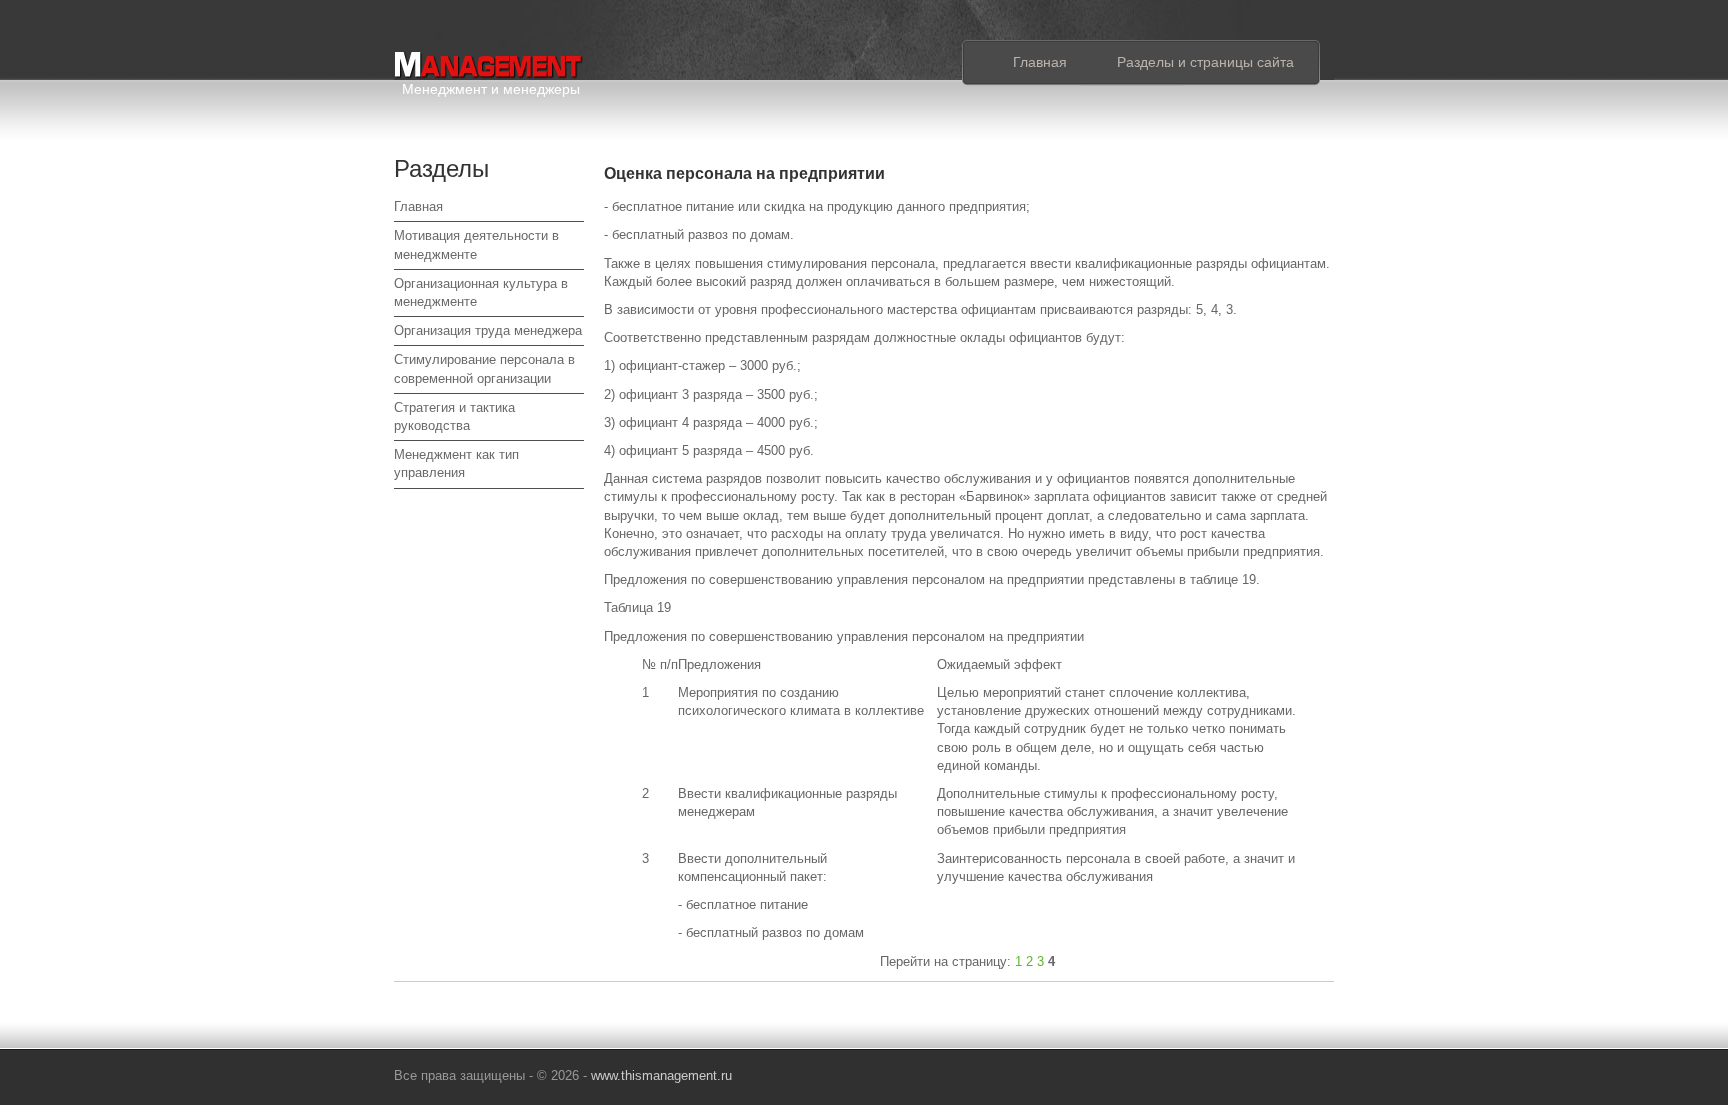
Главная (1040, 62)
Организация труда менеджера (488, 330)
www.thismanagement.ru (661, 1075)
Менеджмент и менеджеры (491, 85)
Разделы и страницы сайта (1205, 62)
